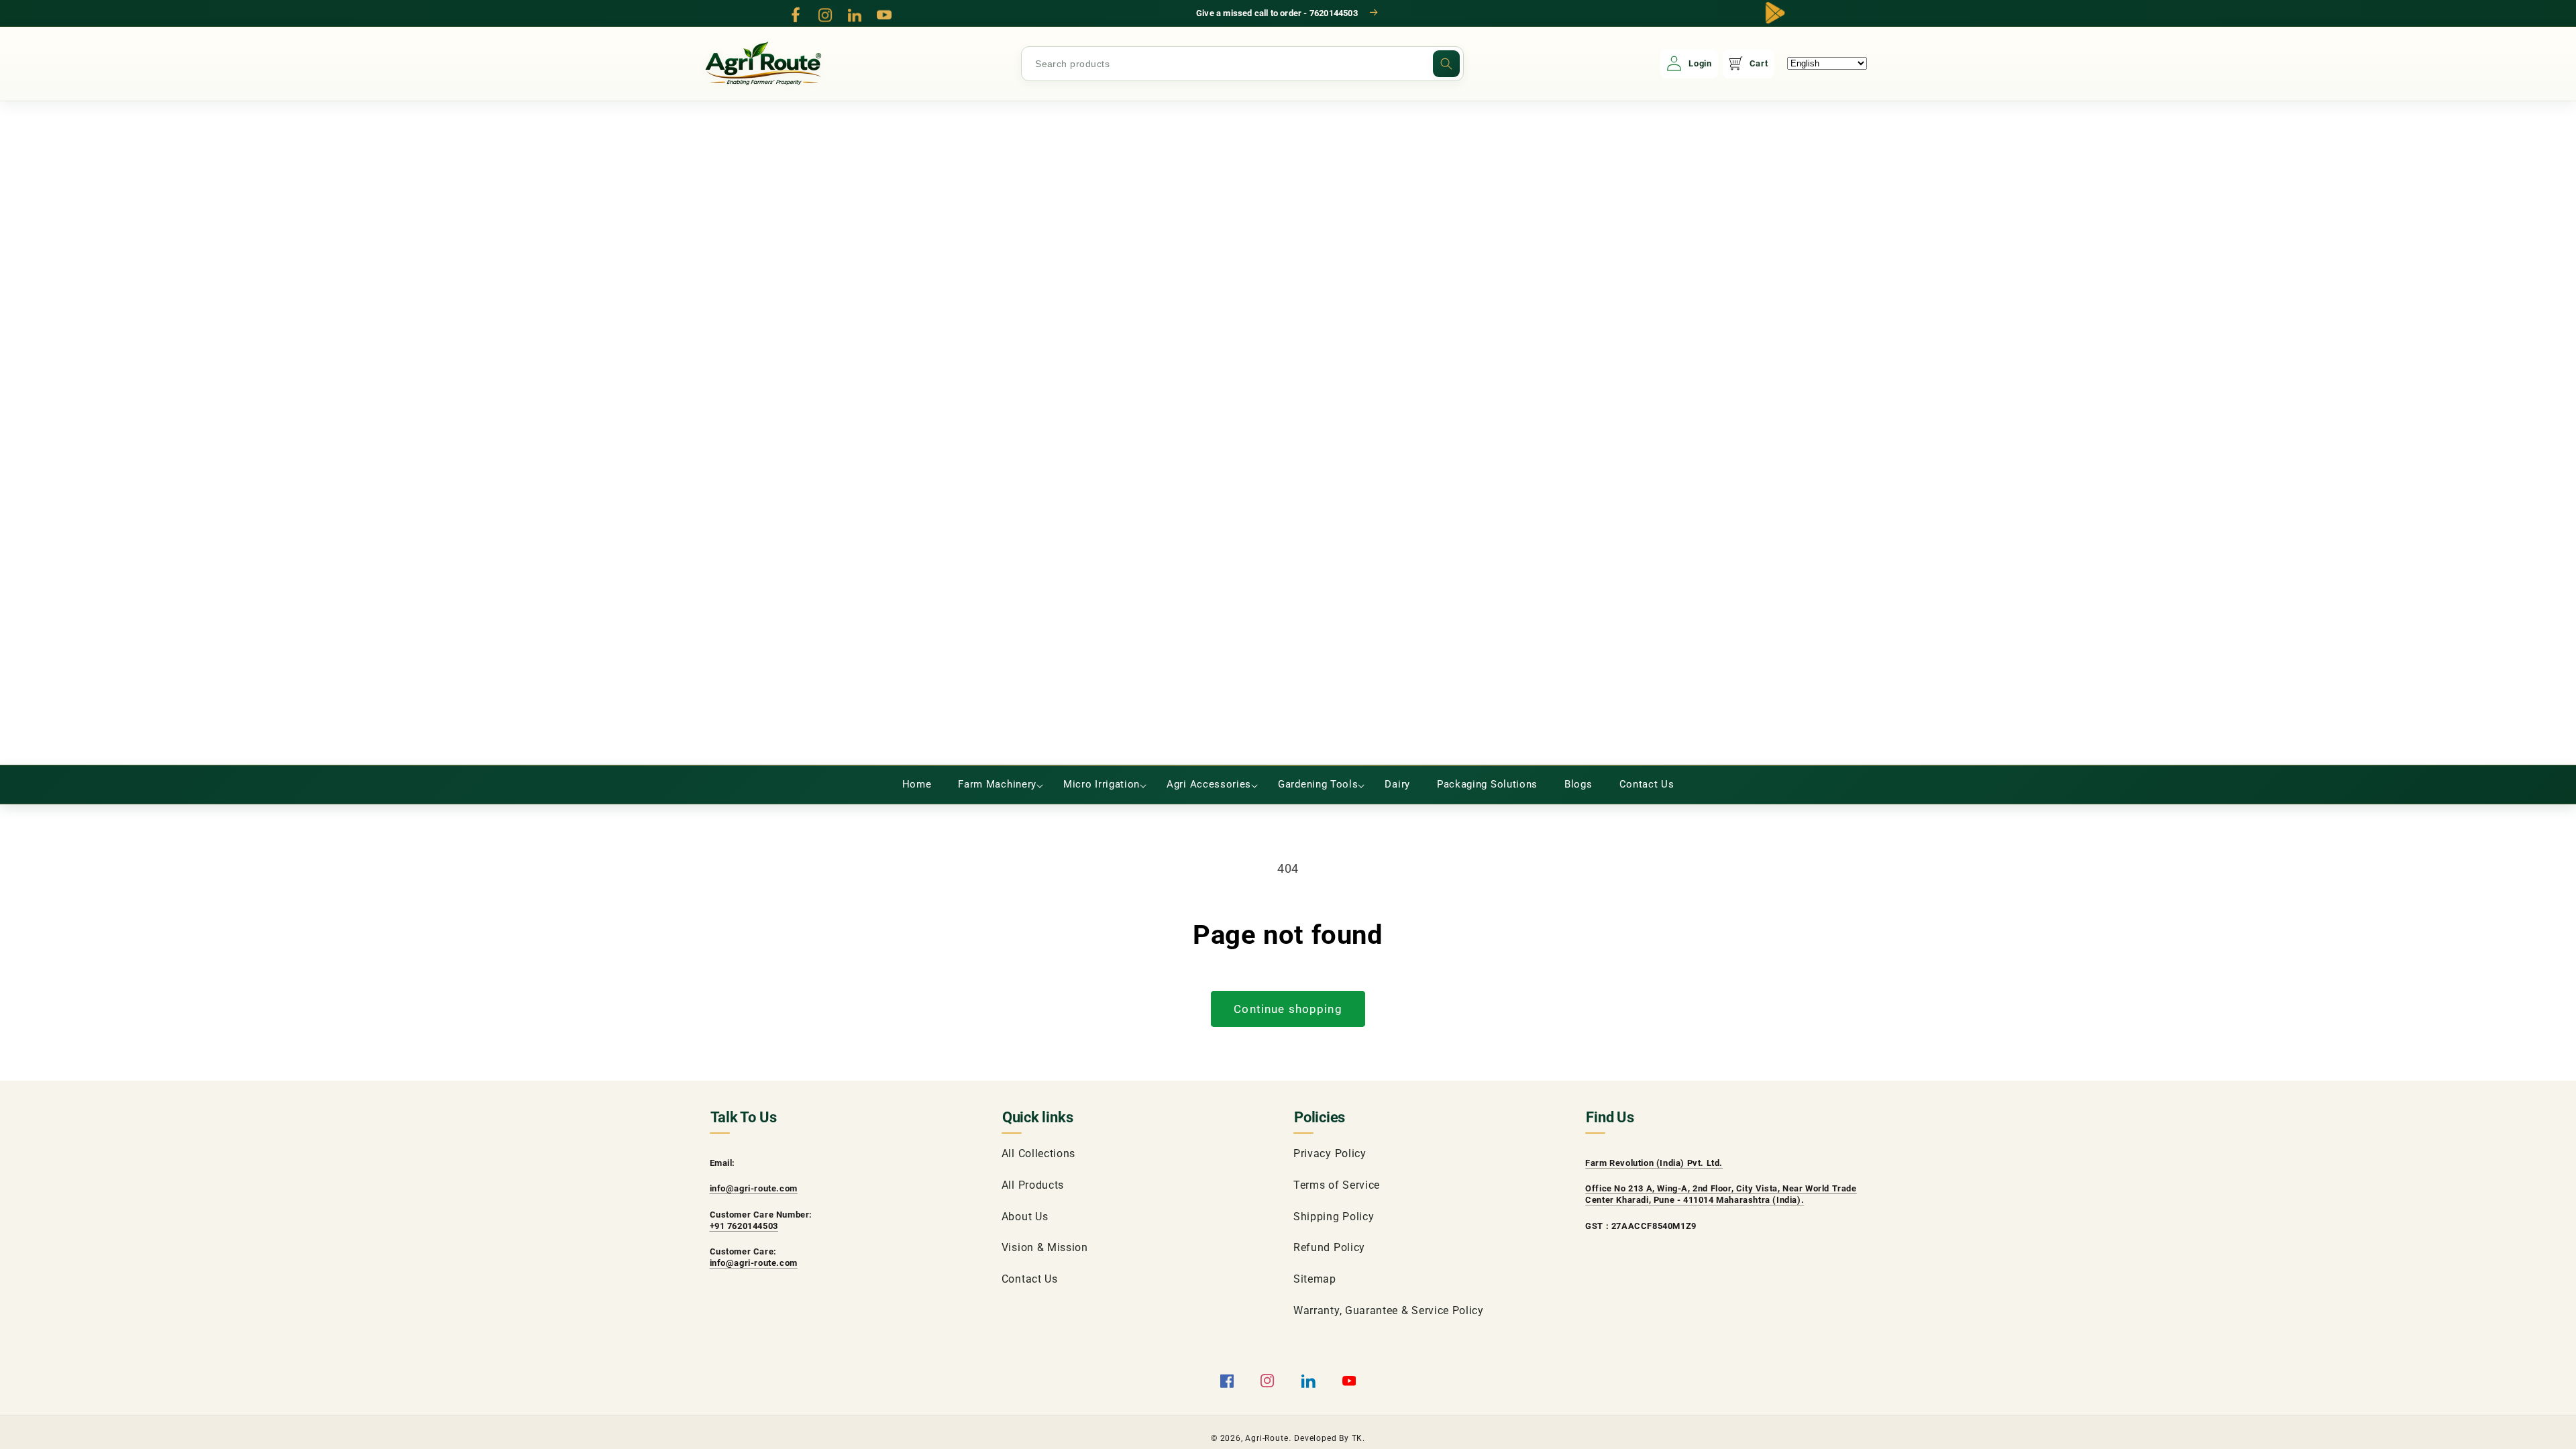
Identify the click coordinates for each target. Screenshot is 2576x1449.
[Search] (1446, 64)
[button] (997, 785)
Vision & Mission (1045, 1247)
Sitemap (1315, 1279)
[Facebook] (796, 15)
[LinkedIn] (855, 15)
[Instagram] (825, 15)
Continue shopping (1288, 1009)
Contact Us (1030, 1279)
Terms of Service (1337, 1185)
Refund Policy (1329, 1247)
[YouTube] (884, 15)
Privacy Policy (1330, 1153)
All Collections (1038, 1153)
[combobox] (1242, 64)
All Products (1033, 1185)
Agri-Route (1267, 1438)
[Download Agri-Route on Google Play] (1775, 13)
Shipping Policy (1334, 1217)
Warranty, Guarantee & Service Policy (1389, 1310)
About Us (1025, 1217)
